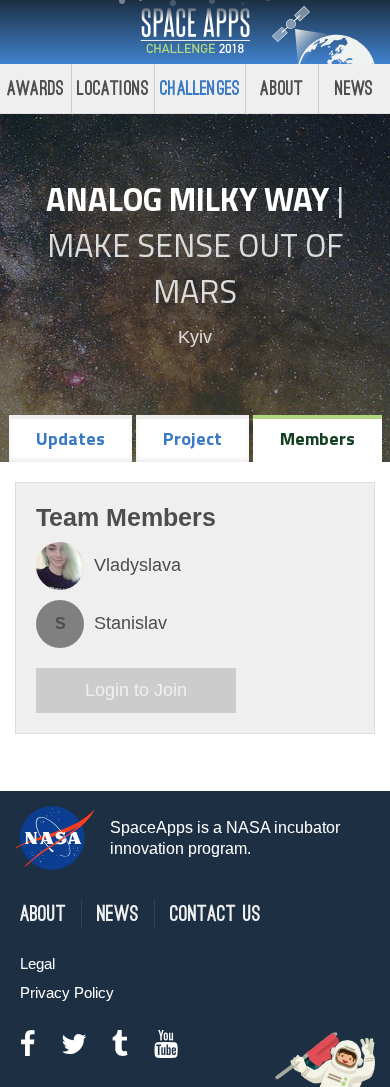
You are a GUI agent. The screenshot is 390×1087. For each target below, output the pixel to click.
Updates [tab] (70, 438)
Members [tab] (317, 438)
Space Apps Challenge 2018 (195, 32)
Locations (113, 88)
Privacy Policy (67, 992)
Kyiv (195, 337)
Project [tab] (192, 438)
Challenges (200, 88)
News (354, 88)
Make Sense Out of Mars (195, 268)
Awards (35, 88)
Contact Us (215, 914)
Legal (37, 963)
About (281, 88)
